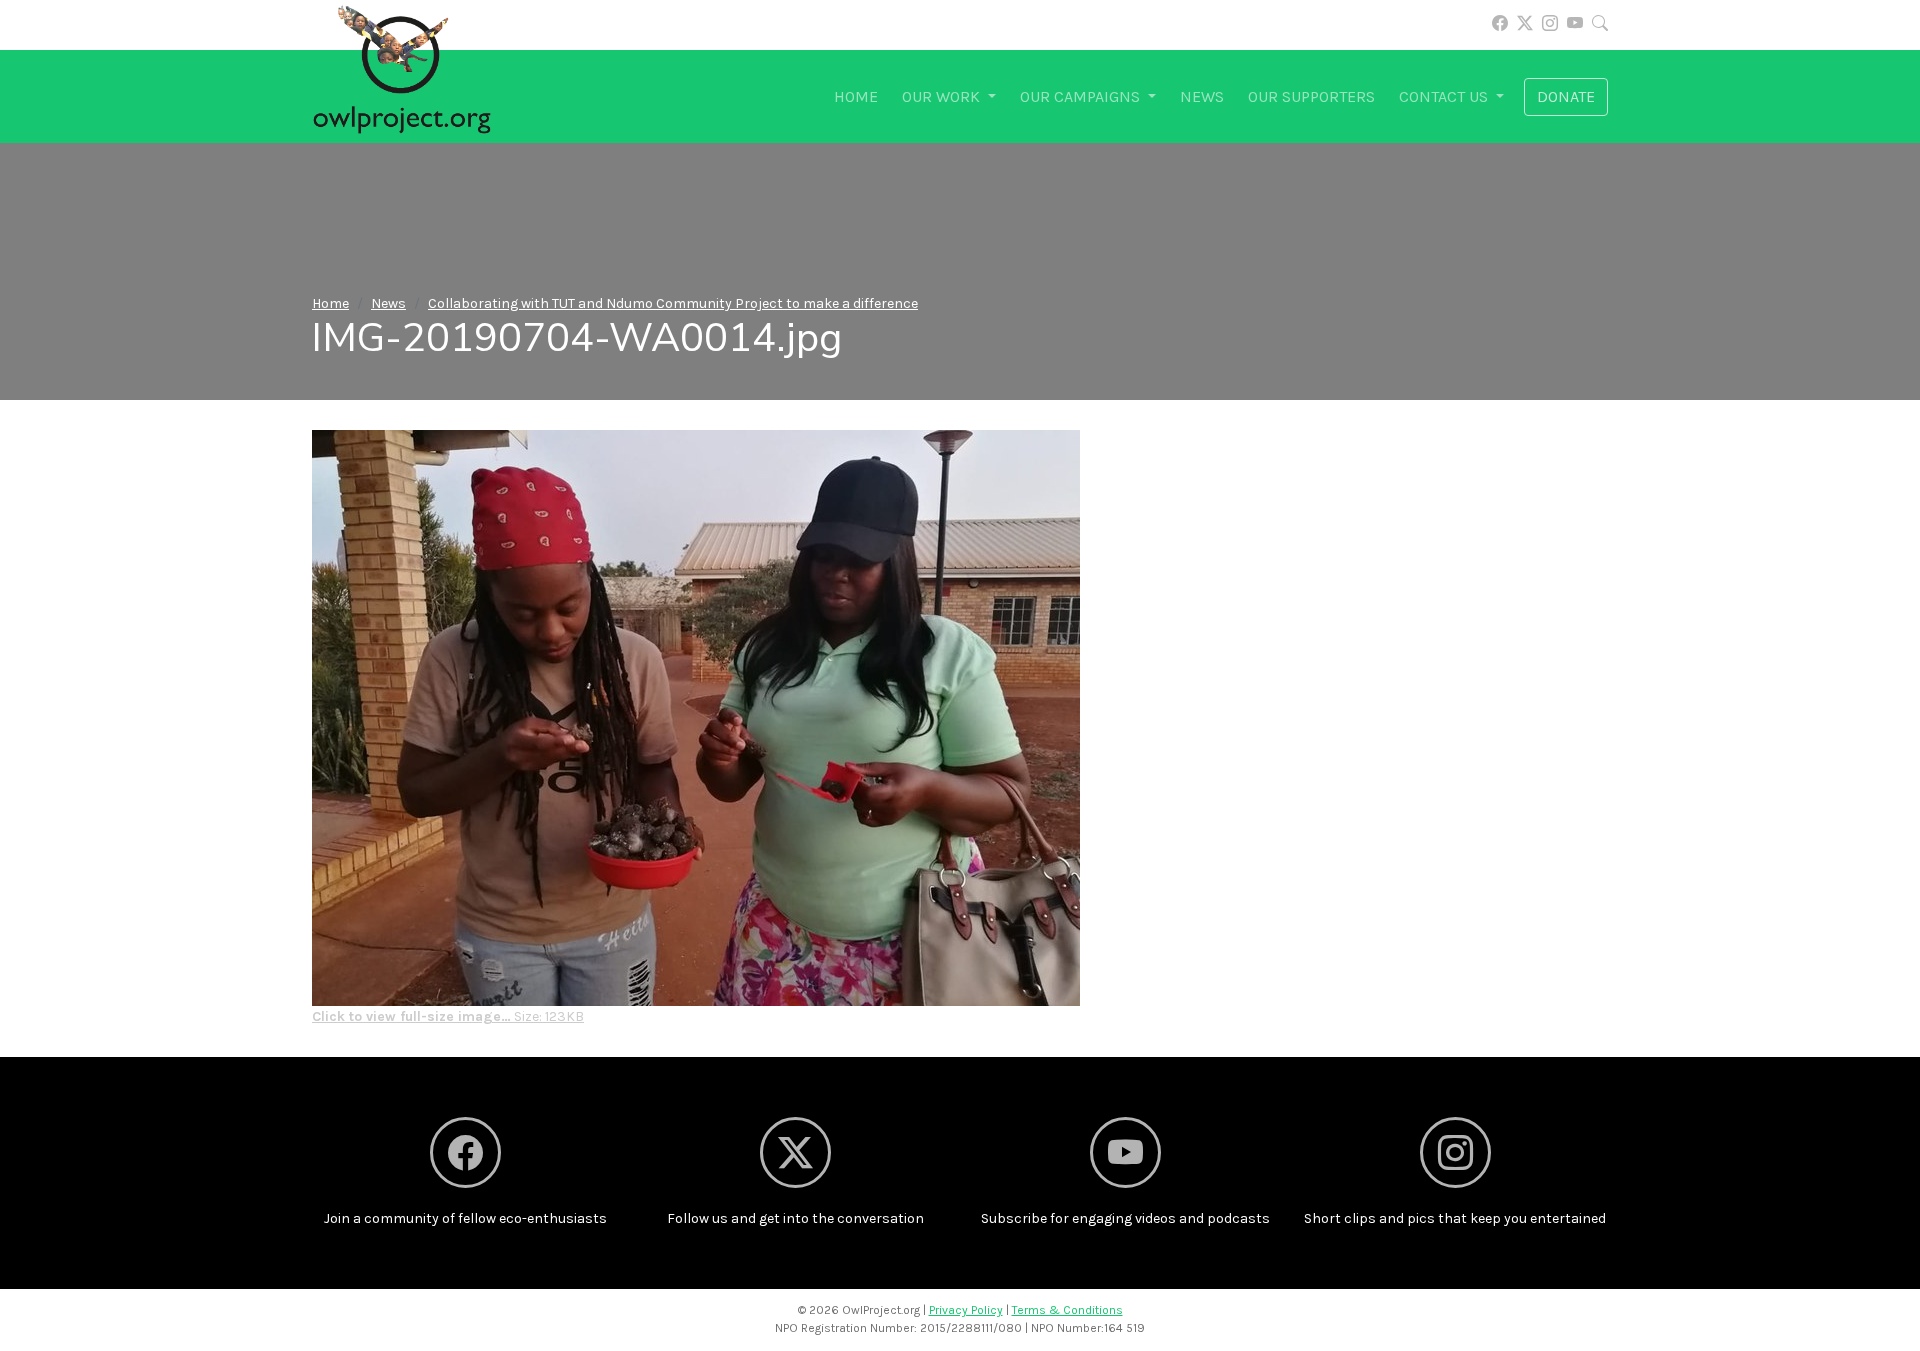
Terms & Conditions (1067, 1310)
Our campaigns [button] (1082, 96)
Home (856, 96)
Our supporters (1311, 96)
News (1202, 96)
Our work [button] (943, 96)
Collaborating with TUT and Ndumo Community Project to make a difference (673, 303)
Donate (1566, 96)
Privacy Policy (966, 1310)
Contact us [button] (1445, 96)
